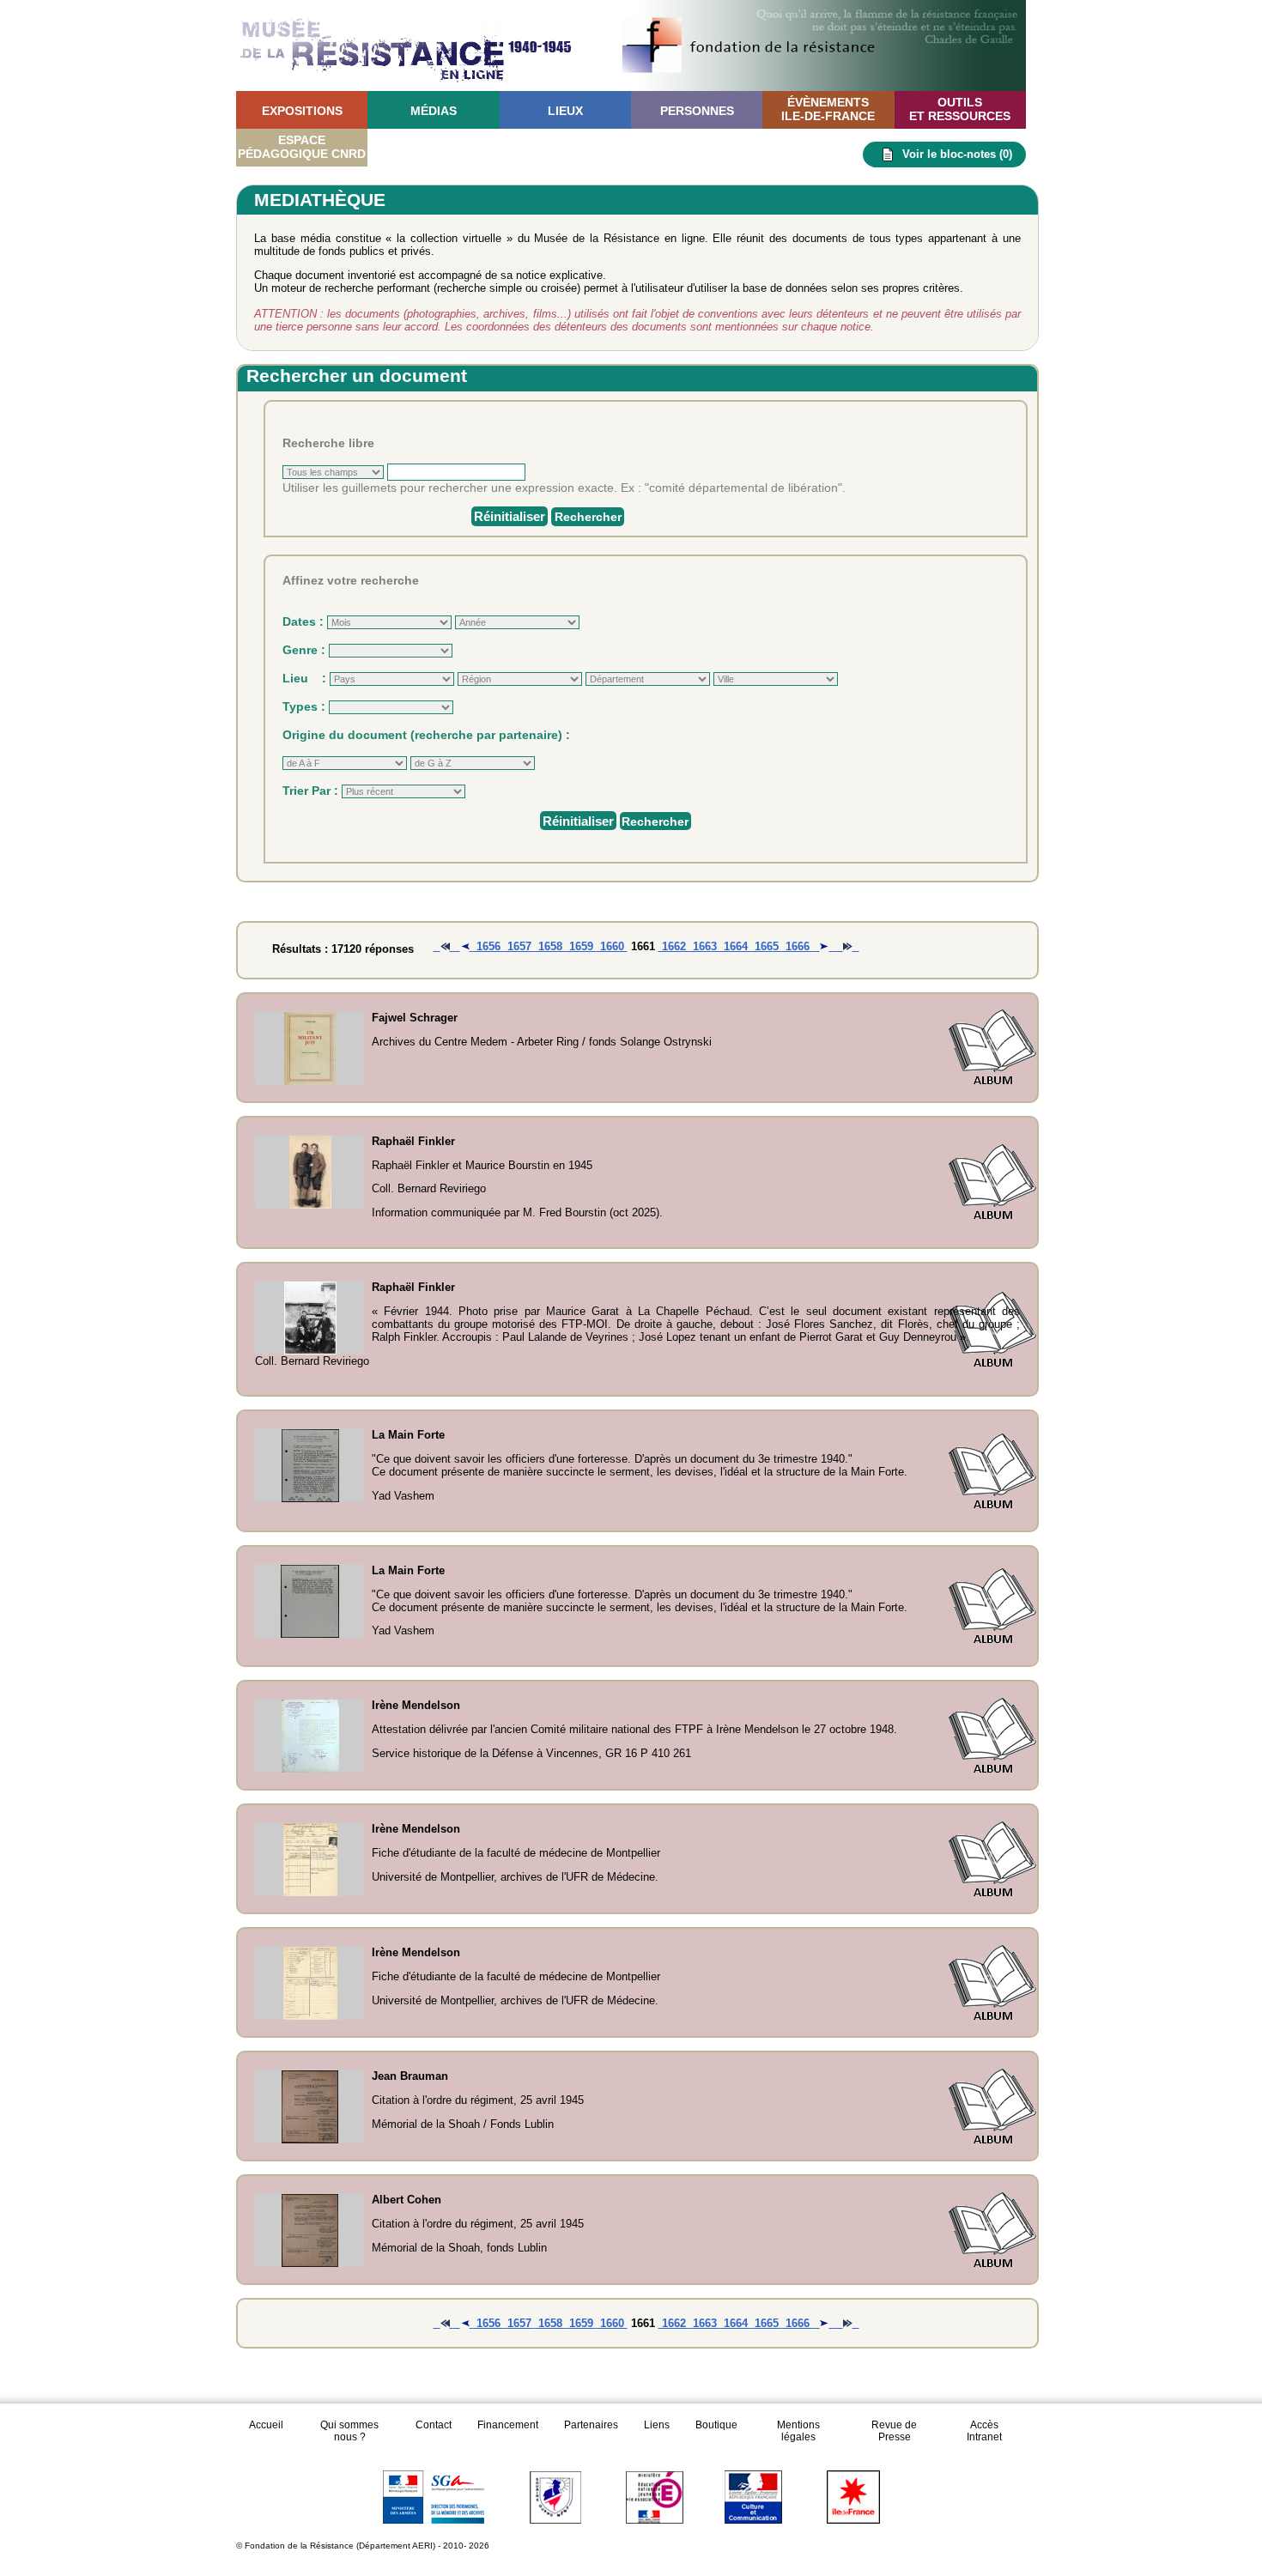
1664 (736, 946)
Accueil (266, 2425)
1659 (581, 946)
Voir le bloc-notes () (957, 154)
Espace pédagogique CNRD (302, 147)
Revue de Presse (894, 2431)
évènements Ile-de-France (828, 109)
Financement (508, 2425)
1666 (798, 946)
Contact (434, 2425)
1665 (767, 946)
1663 (705, 946)
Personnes (697, 111)
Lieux (565, 111)
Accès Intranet (984, 2431)
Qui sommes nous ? (349, 2431)
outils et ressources (960, 109)
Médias (434, 111)
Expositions (302, 111)
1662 (674, 946)
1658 (550, 946)
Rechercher (588, 517)
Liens (657, 2425)
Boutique (716, 2425)
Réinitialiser (510, 516)
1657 (519, 946)
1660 (612, 946)
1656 (488, 946)
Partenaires (591, 2425)
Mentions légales (798, 2431)
